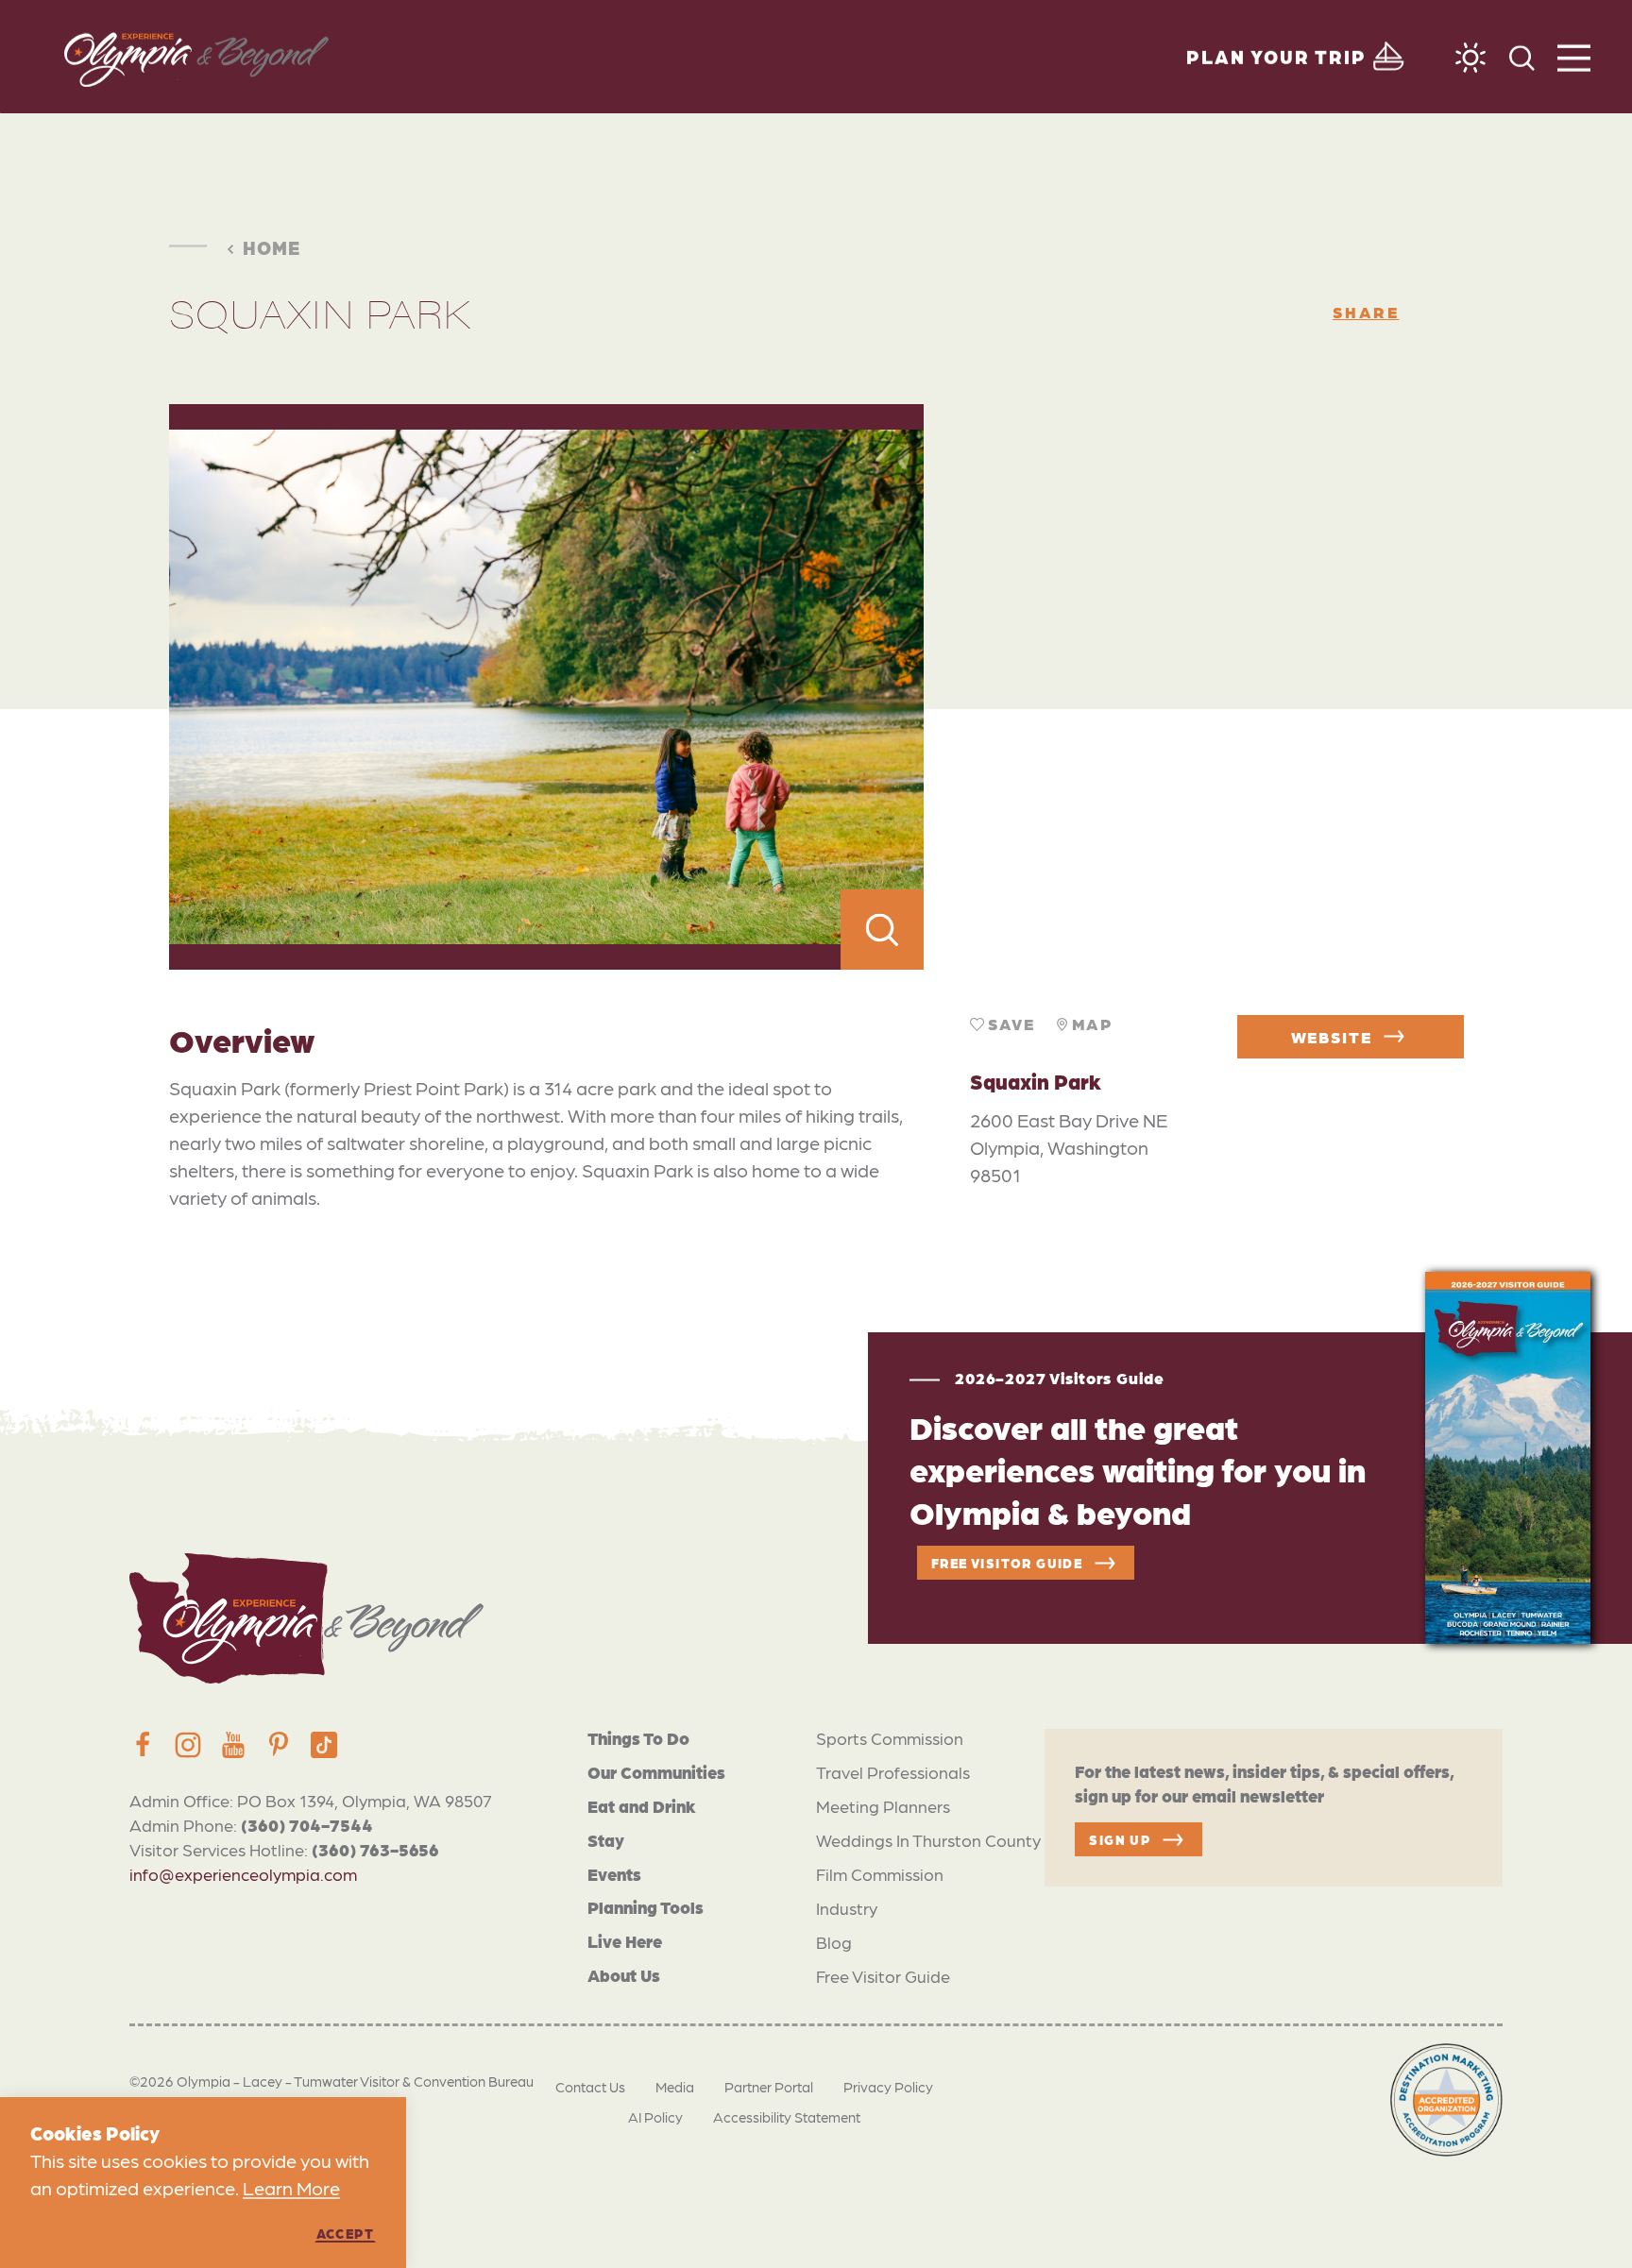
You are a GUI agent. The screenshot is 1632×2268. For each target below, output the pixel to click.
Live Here (625, 1941)
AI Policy (655, 2117)
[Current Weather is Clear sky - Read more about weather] (1470, 58)
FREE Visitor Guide (1007, 1563)
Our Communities (656, 1772)
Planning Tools (646, 1907)
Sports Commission (890, 1738)
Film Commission (880, 1874)
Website (1332, 1037)
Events (614, 1874)
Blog (834, 1942)
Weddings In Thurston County (928, 1840)
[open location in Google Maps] (1193, 687)
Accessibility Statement (787, 2117)
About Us (624, 1975)
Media (675, 2087)
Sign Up (1120, 1839)
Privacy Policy (888, 2087)
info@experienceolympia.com (243, 1874)
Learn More (291, 2188)
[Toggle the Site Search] (1522, 56)
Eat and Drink (642, 1806)
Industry (847, 1908)
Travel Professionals (893, 1772)
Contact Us (590, 2087)
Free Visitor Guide (883, 1976)
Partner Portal (769, 2087)
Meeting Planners (883, 1806)
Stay (606, 1840)
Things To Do (638, 1738)
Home (272, 247)
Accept (345, 2233)
